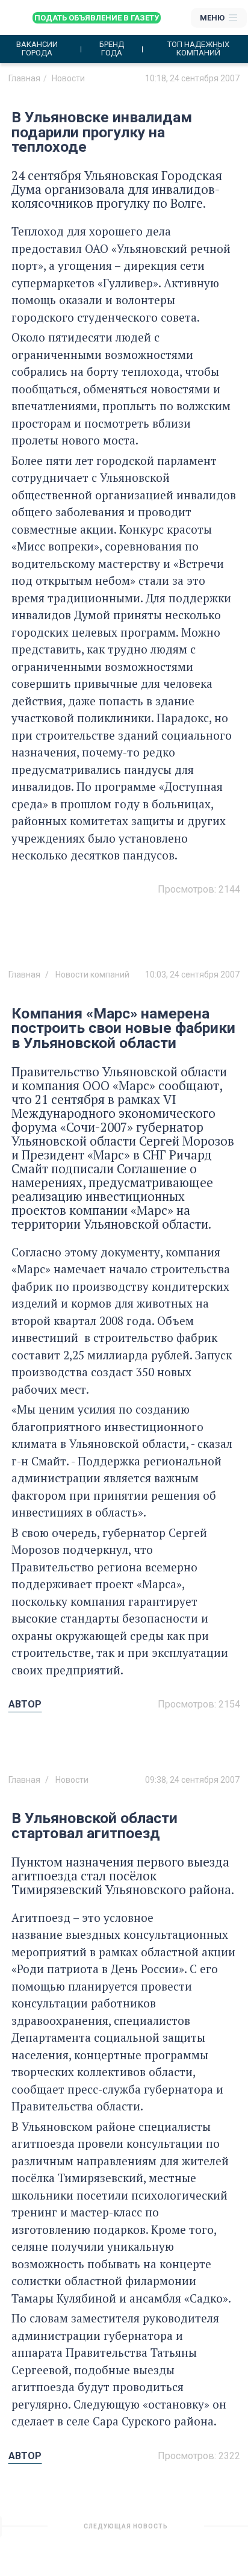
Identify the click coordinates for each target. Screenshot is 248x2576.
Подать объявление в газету (97, 18)
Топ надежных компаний (198, 49)
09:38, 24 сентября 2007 (192, 1780)
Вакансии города (37, 49)
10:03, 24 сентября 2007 (192, 975)
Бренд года (112, 49)
